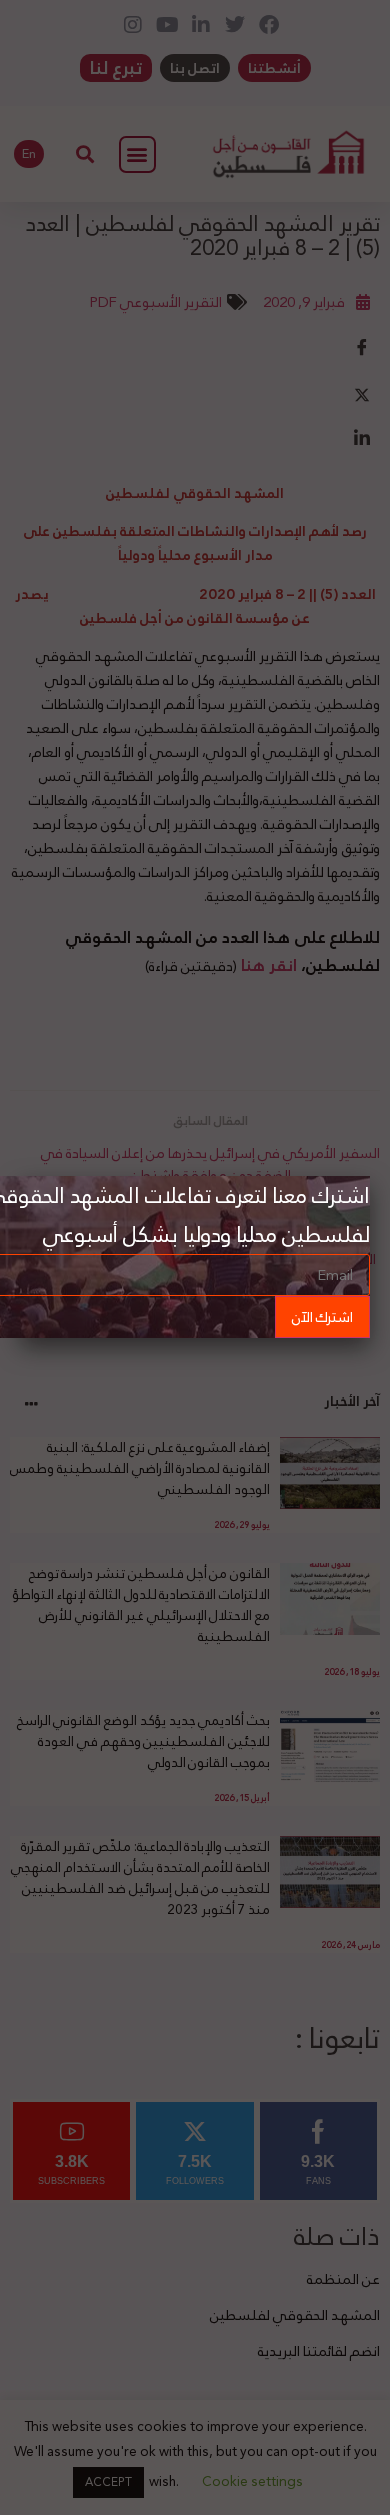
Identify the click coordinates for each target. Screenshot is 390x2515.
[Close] (370, 1176)
